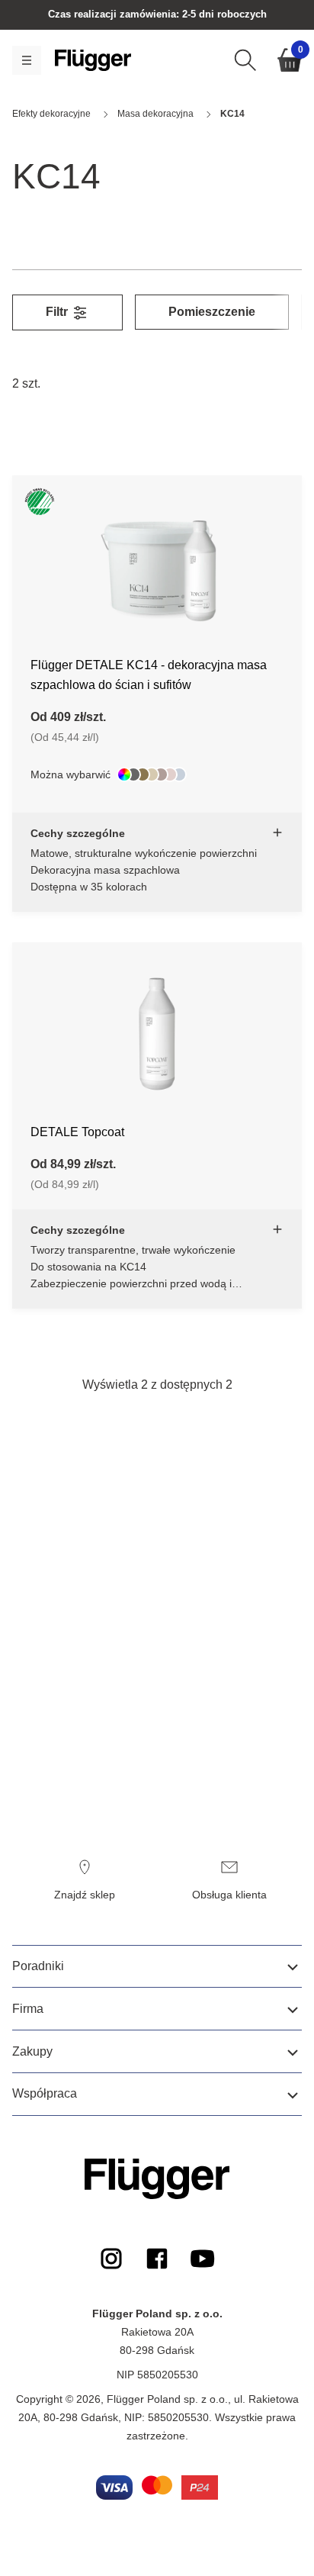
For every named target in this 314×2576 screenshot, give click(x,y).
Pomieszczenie (212, 312)
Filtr (58, 312)
